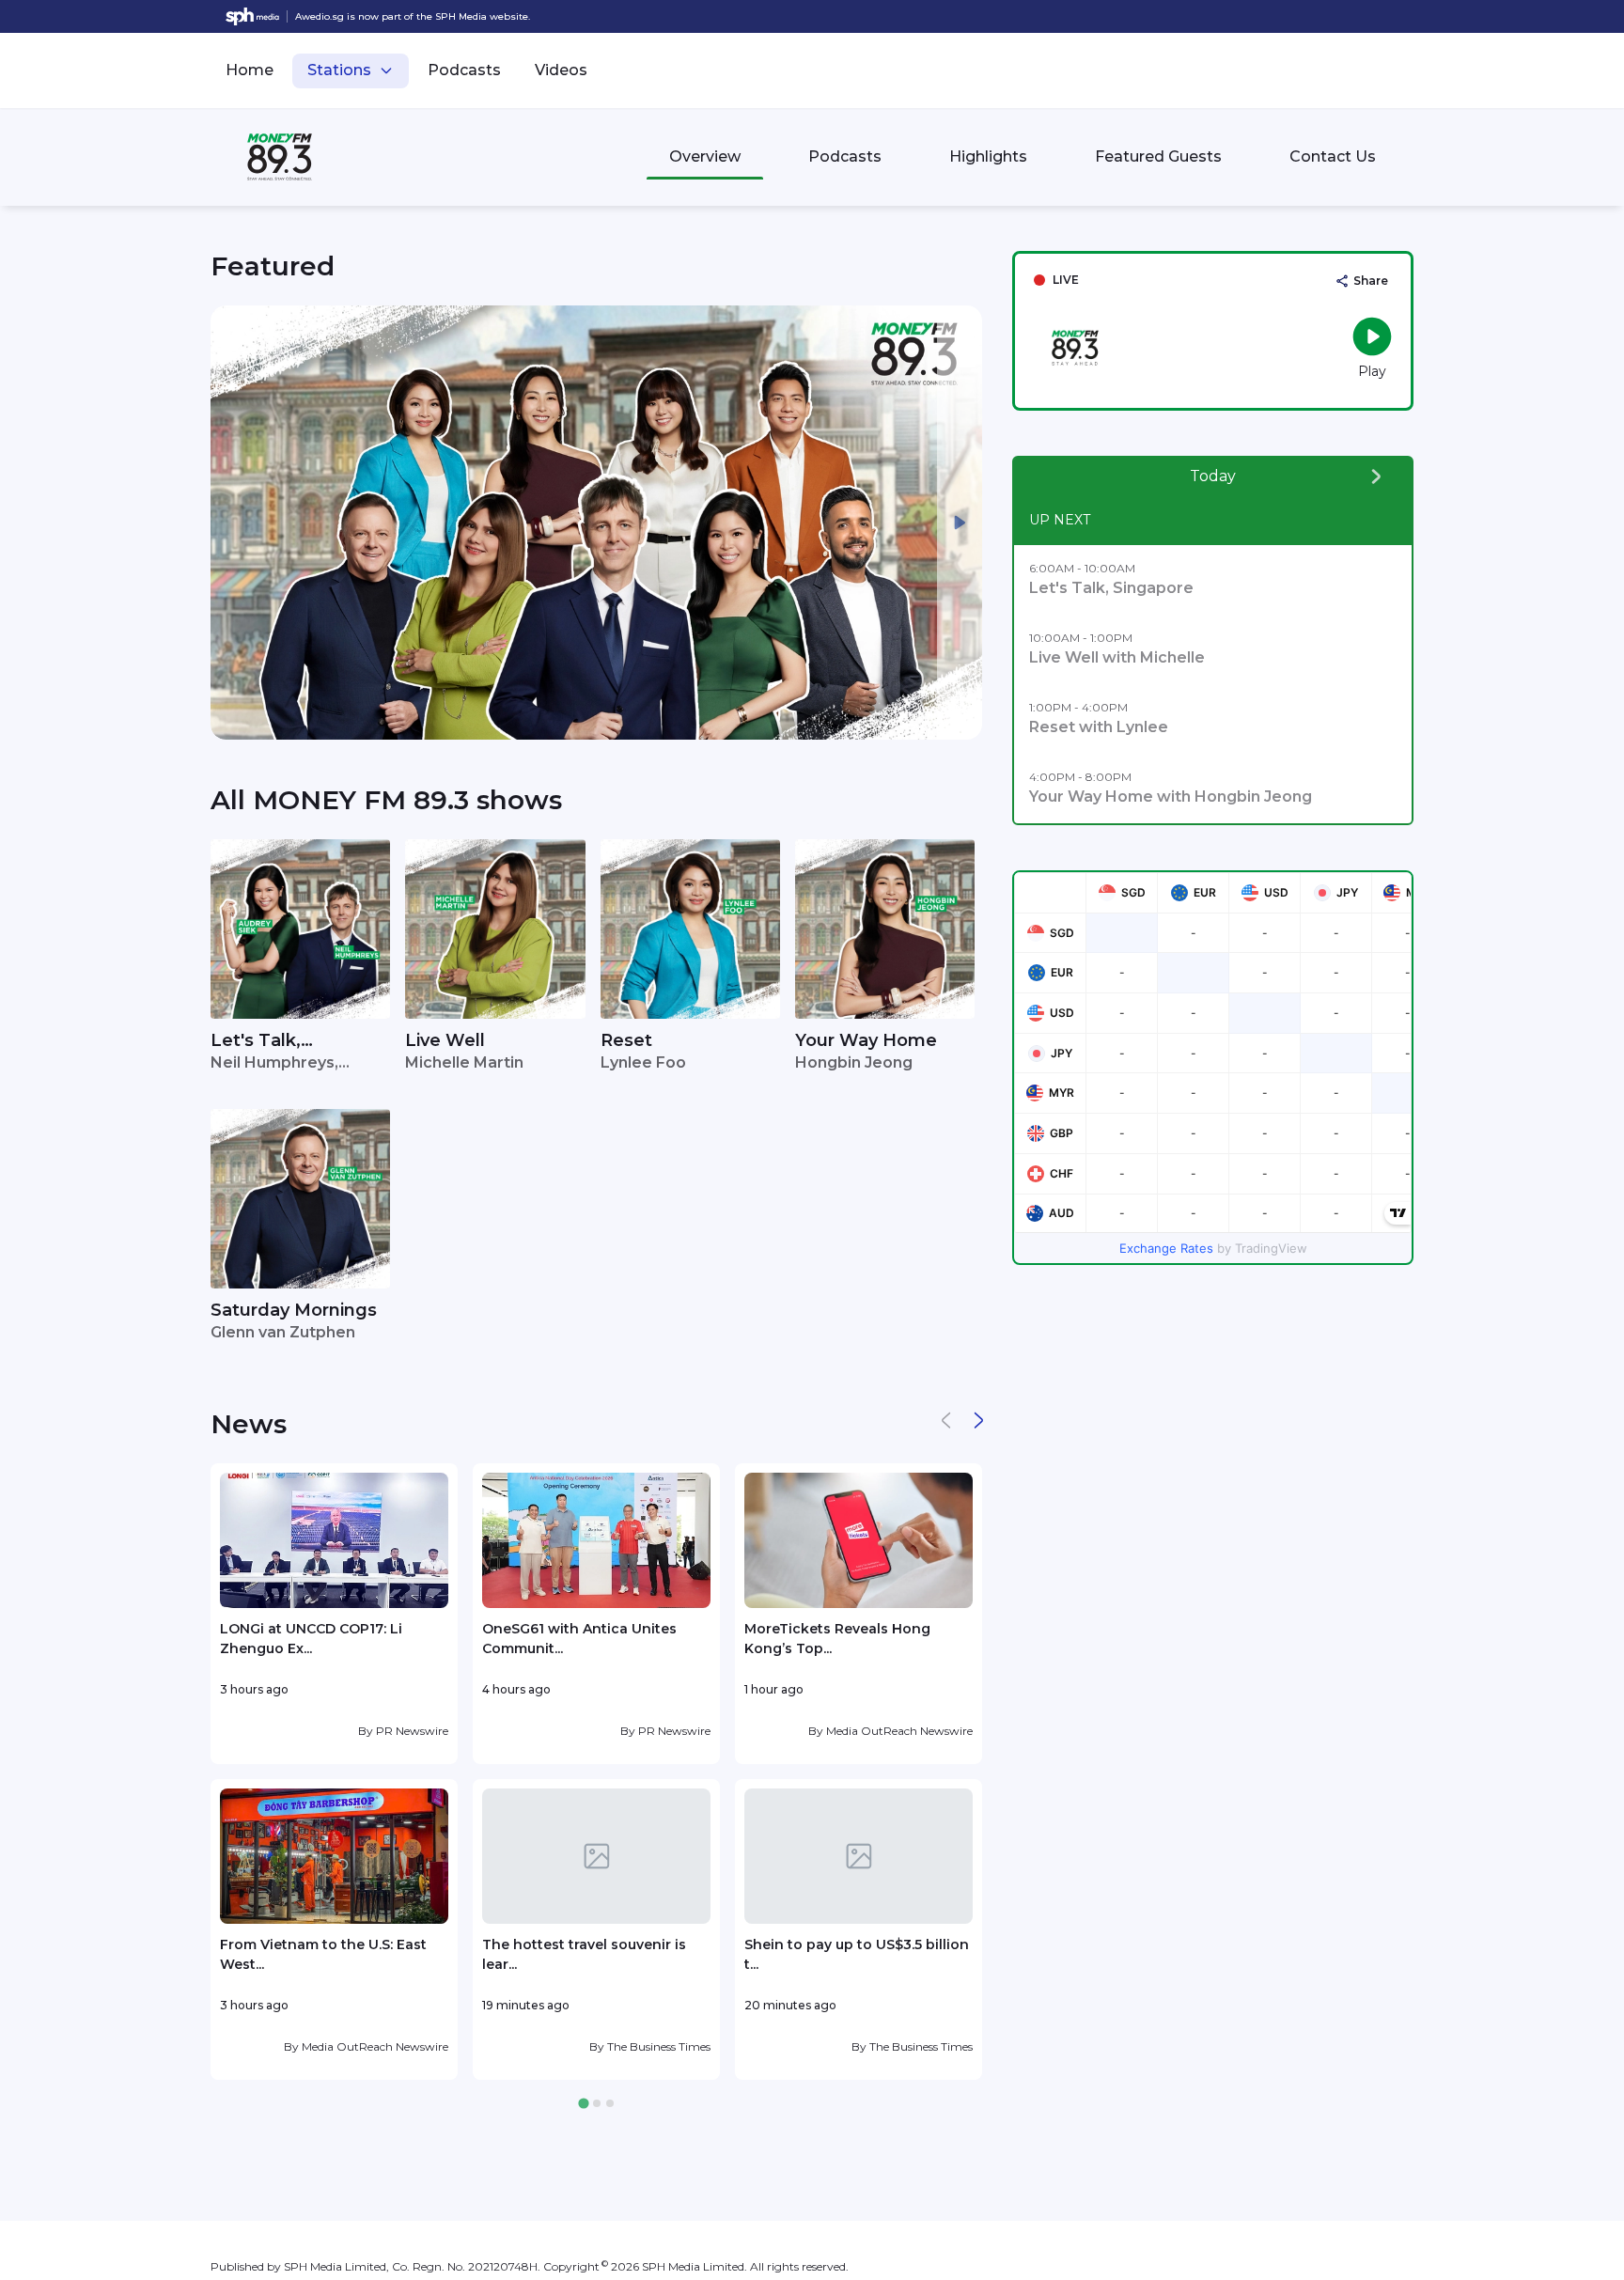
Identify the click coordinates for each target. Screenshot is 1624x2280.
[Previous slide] (233, 523)
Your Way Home (866, 1040)
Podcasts (464, 70)
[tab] (583, 2104)
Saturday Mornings (294, 1310)
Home (250, 70)
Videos (561, 70)
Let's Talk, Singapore (256, 1042)
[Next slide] (960, 523)
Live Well (445, 1040)
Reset (626, 1040)
